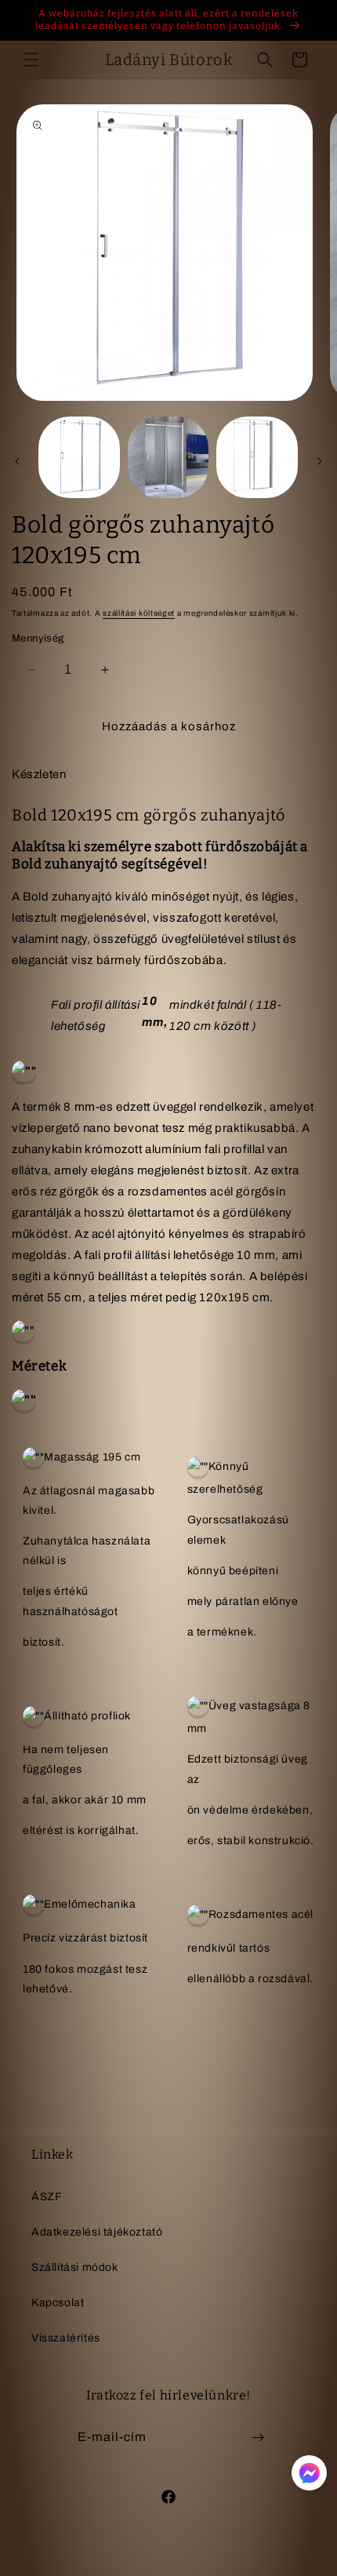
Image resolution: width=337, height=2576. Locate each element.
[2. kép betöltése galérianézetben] (168, 457)
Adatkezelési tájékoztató (97, 2232)
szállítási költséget (139, 613)
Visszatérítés (66, 2338)
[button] (31, 60)
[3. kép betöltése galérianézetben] (257, 457)
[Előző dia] (17, 461)
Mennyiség (38, 639)
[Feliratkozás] (258, 2438)
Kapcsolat (58, 2303)
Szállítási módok (75, 2267)
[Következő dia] (320, 461)
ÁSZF (47, 2197)
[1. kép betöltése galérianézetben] (79, 457)
